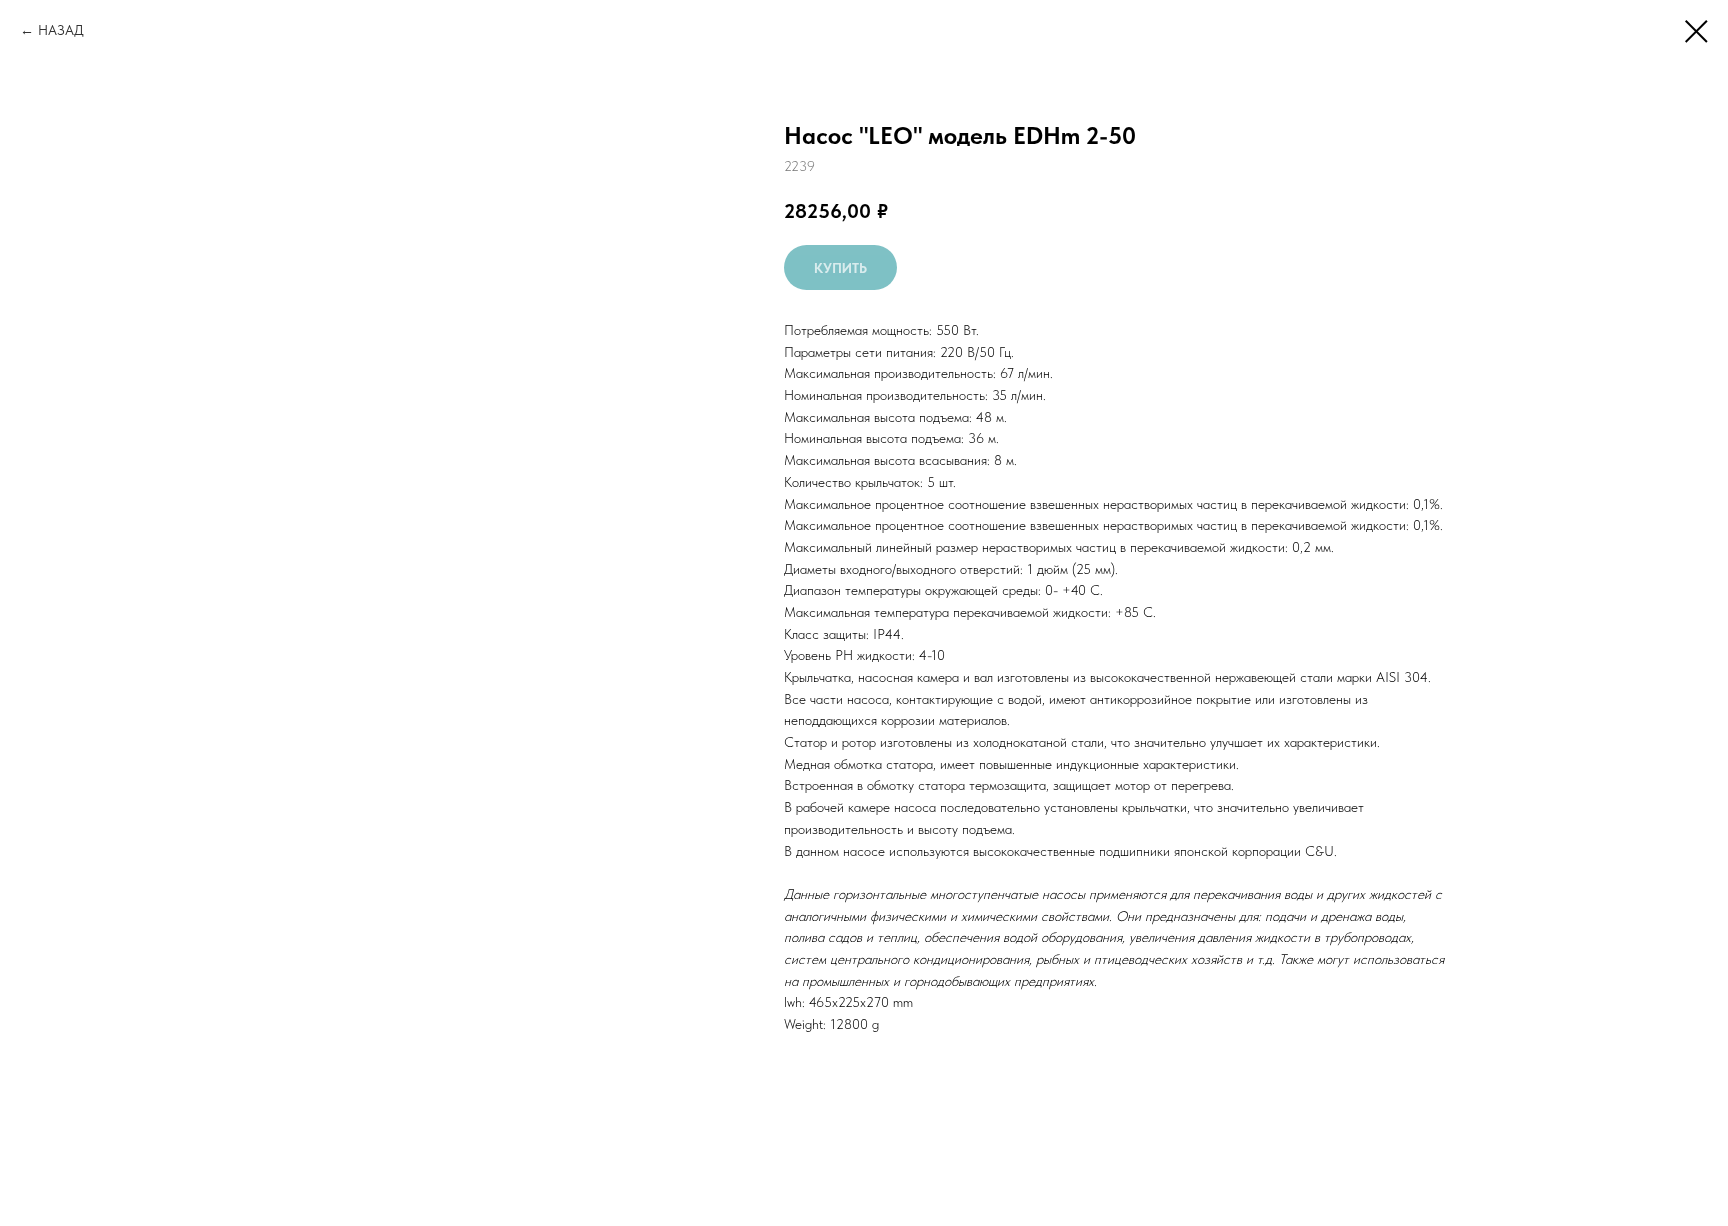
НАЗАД (61, 30)
